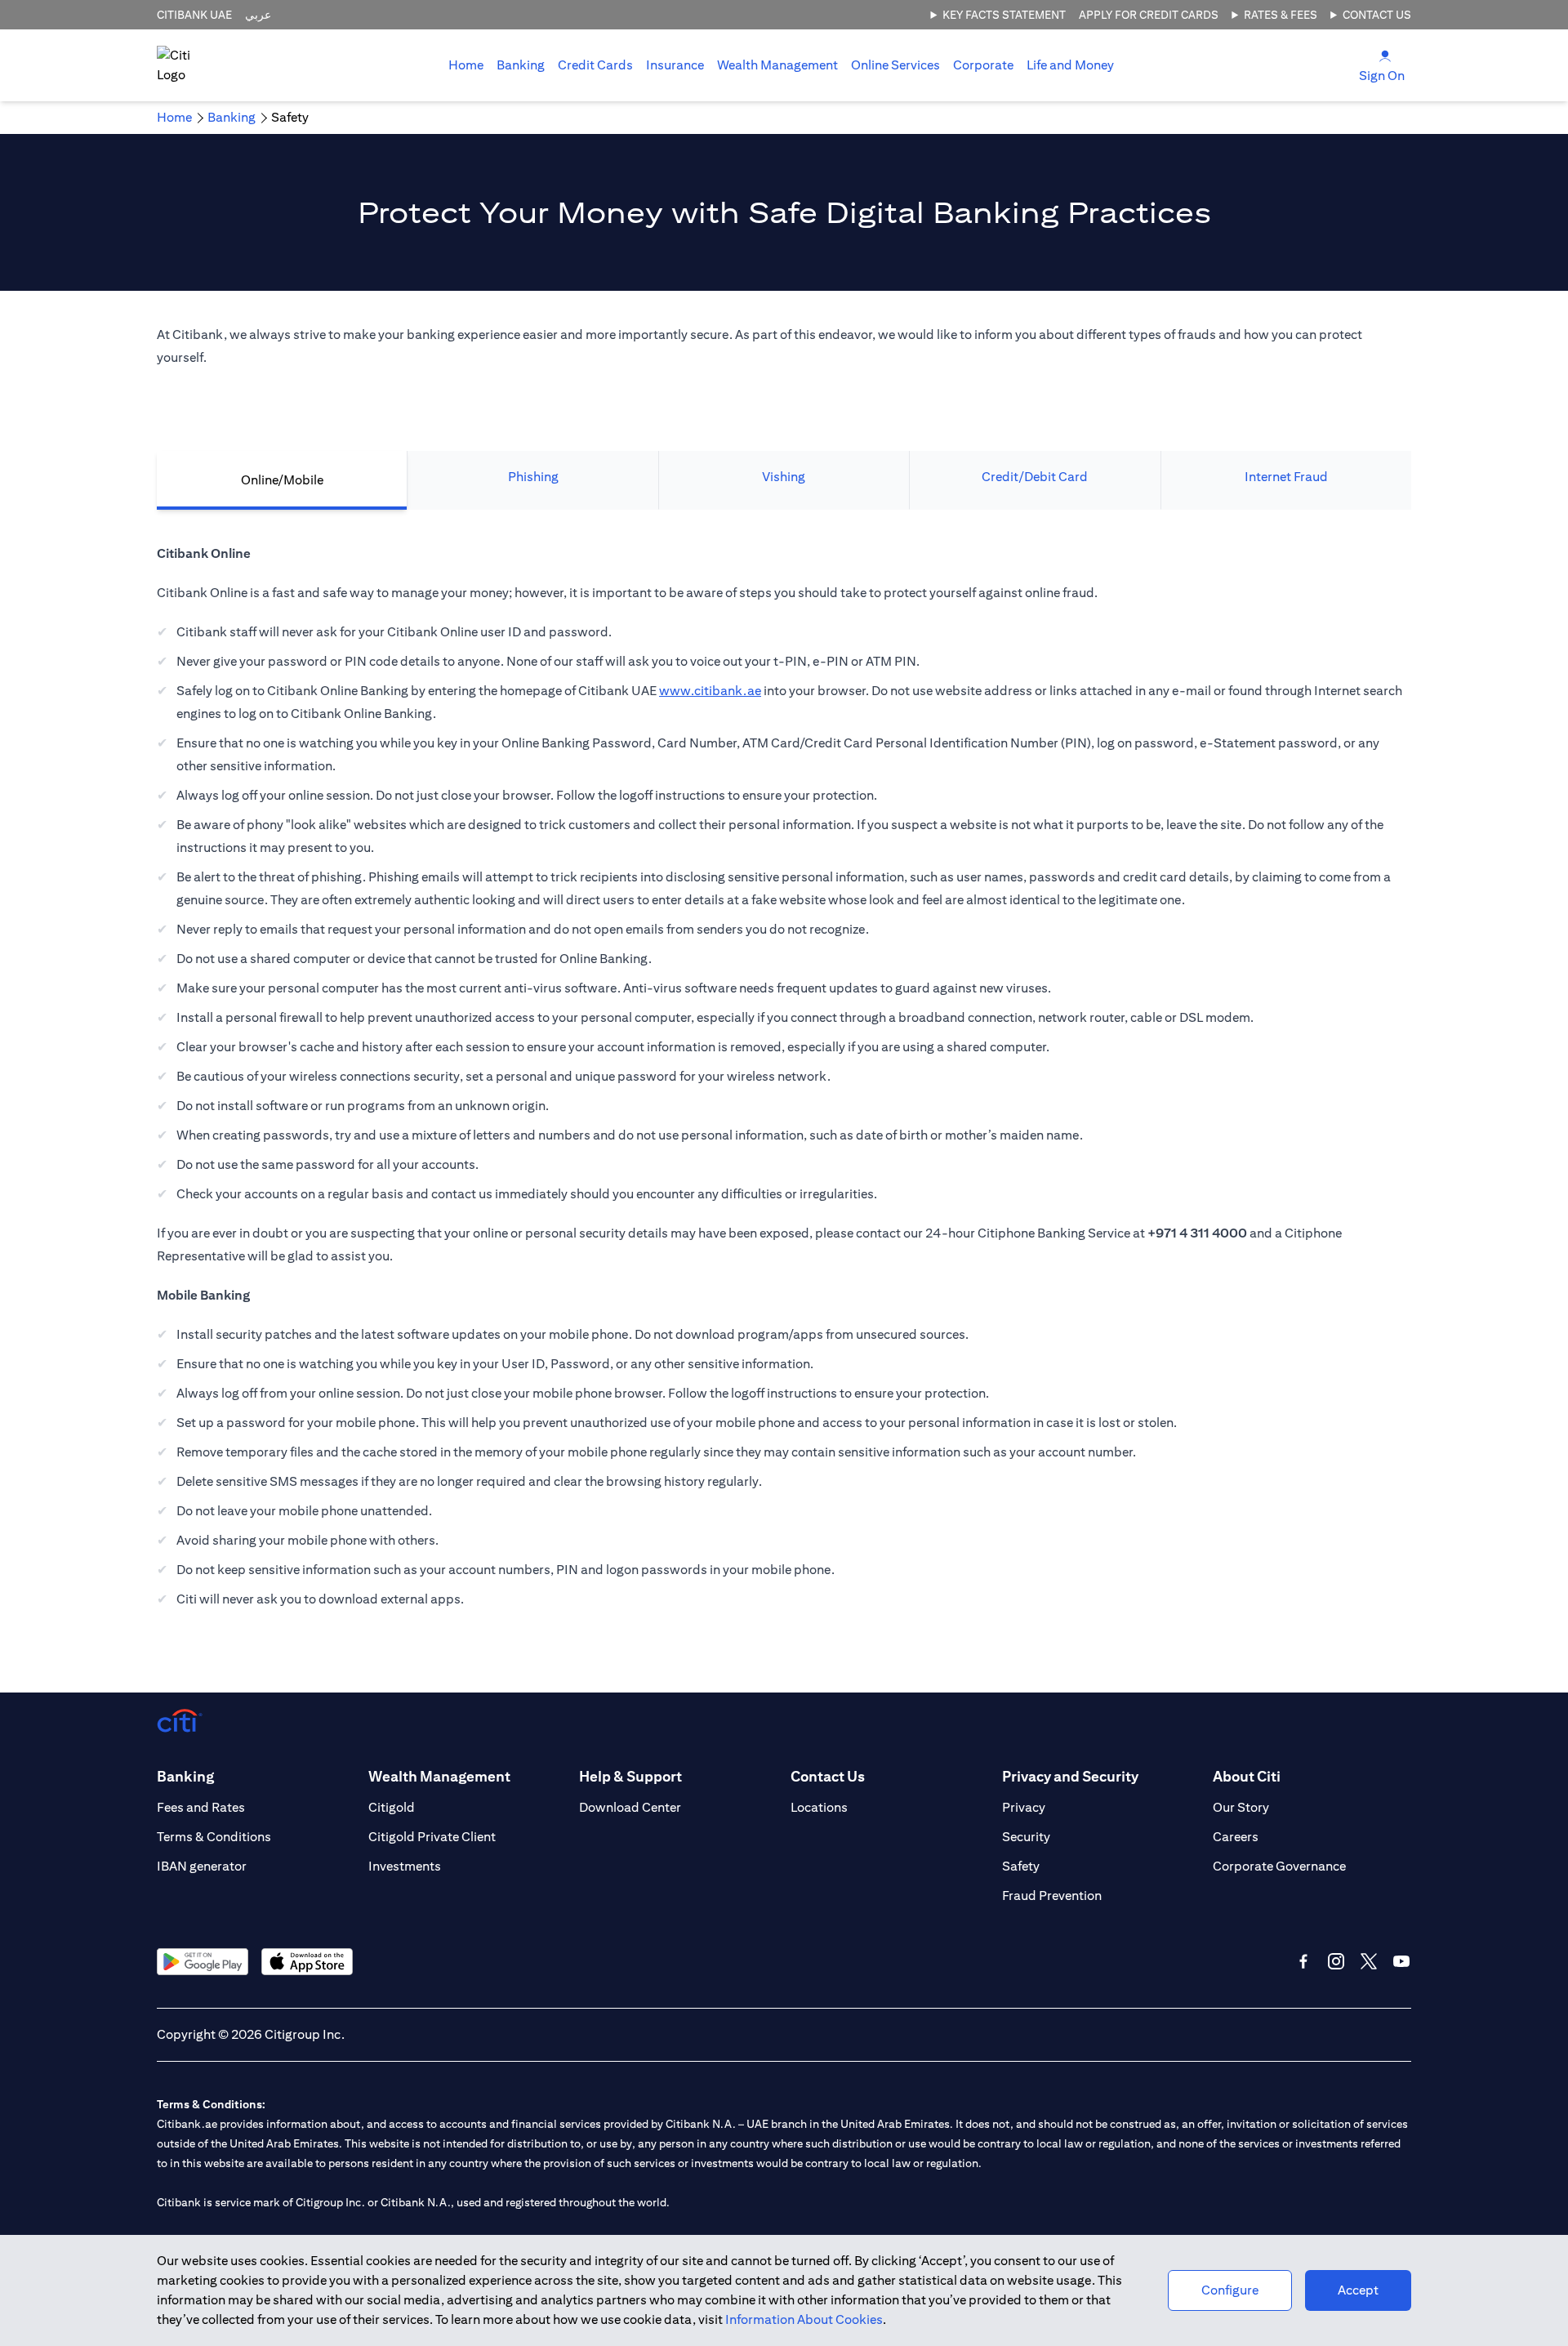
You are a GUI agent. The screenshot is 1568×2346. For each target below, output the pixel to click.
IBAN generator (202, 1866)
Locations (819, 1807)
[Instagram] (1336, 1961)
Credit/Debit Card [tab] (1035, 477)
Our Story (1241, 1807)
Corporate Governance (1279, 1866)
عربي (258, 15)
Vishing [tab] (784, 477)
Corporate (983, 65)
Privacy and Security (1070, 1776)
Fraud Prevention (1052, 1896)
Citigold (392, 1807)
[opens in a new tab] (203, 1962)
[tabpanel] (784, 1085)
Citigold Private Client (432, 1837)
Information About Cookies (804, 2319)
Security (1026, 1837)
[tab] (521, 65)
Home (466, 65)
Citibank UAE (194, 15)
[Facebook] (1303, 1961)
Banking (521, 65)
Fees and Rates (201, 1807)
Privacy (1024, 1807)
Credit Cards (595, 65)
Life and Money (1070, 65)
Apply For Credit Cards (1149, 15)
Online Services (895, 65)
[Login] (1385, 55)
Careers (1236, 1837)
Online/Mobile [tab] (282, 480)
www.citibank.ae (710, 691)
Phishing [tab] (533, 477)
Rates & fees (1281, 15)
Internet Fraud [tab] (1286, 477)
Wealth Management (777, 65)
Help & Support (630, 1776)
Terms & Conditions (214, 1837)
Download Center (630, 1807)
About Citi (1247, 1776)
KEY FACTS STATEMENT (1004, 15)
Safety (1021, 1866)
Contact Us (1377, 15)
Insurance (675, 65)
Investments (405, 1866)
